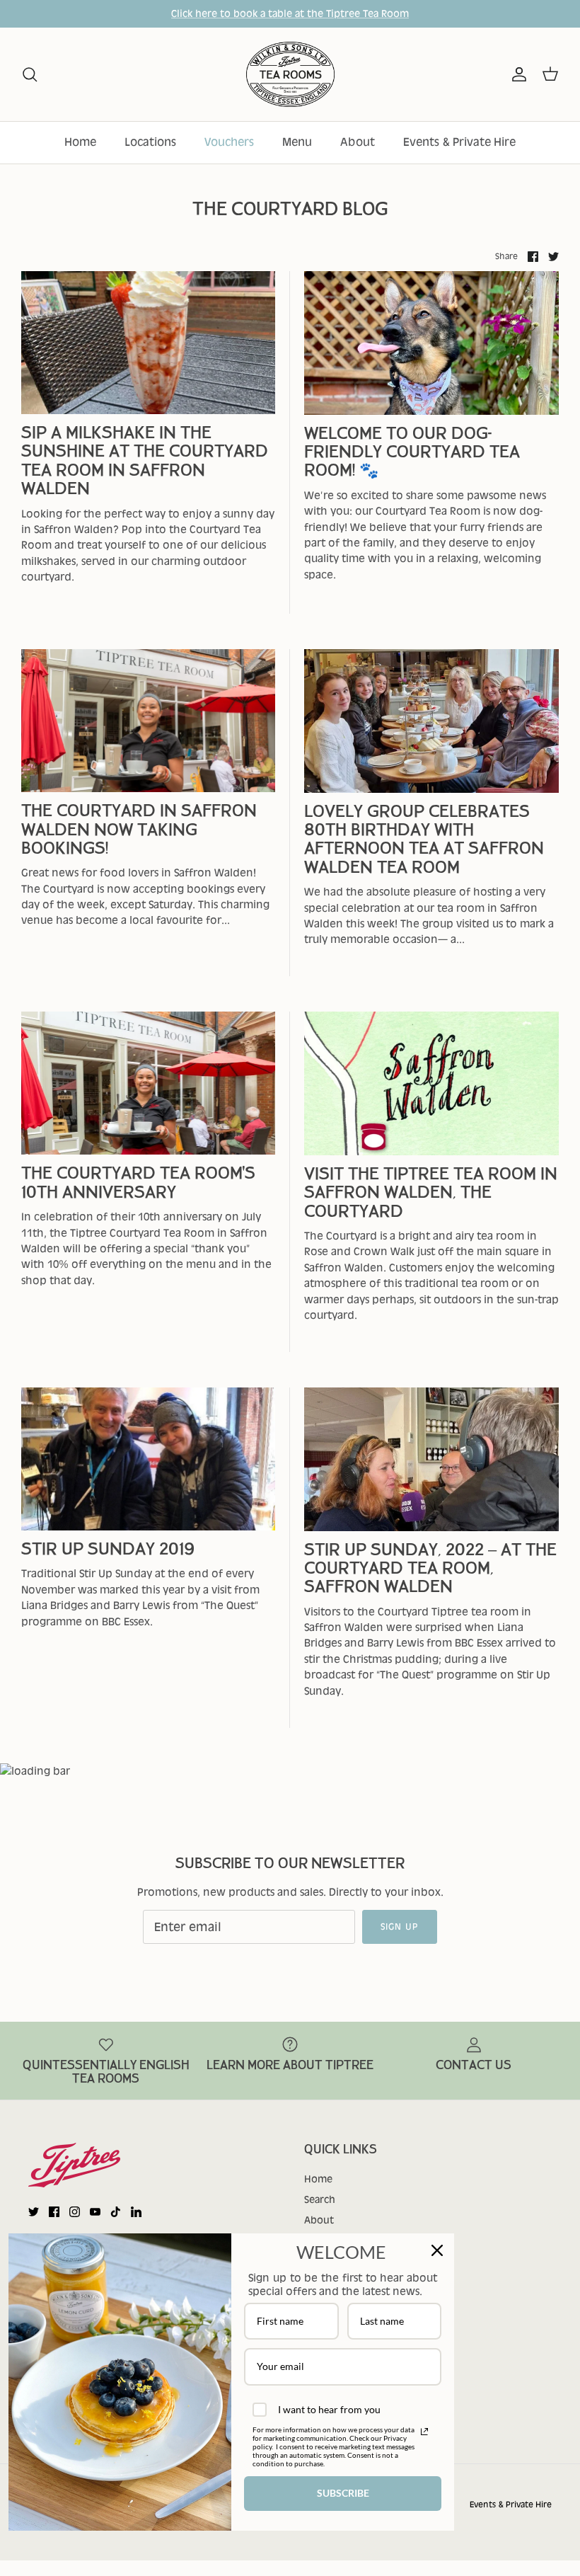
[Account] (516, 74)
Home (80, 142)
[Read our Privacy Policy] (424, 2432)
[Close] (437, 2250)
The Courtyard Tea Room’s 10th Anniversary (138, 1183)
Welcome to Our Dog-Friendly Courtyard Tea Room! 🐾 (412, 452)
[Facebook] (54, 2212)
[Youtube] (95, 2212)
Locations (150, 142)
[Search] (30, 74)
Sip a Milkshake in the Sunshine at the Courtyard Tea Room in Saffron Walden (145, 461)
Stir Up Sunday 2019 (108, 1549)
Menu (297, 142)
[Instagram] (75, 2212)
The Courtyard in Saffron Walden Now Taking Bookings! (139, 830)
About (358, 142)
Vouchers (229, 142)
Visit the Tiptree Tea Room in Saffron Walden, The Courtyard (431, 1193)
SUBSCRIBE (343, 2493)
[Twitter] (34, 2212)
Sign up (400, 1927)
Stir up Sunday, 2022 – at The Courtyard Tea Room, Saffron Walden (430, 1569)
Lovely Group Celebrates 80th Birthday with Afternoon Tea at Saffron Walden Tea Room (424, 840)
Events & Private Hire (459, 142)
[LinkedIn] (136, 2212)
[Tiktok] (116, 2212)
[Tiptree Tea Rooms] (290, 75)
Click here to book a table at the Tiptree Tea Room (290, 13)
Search (320, 2199)
